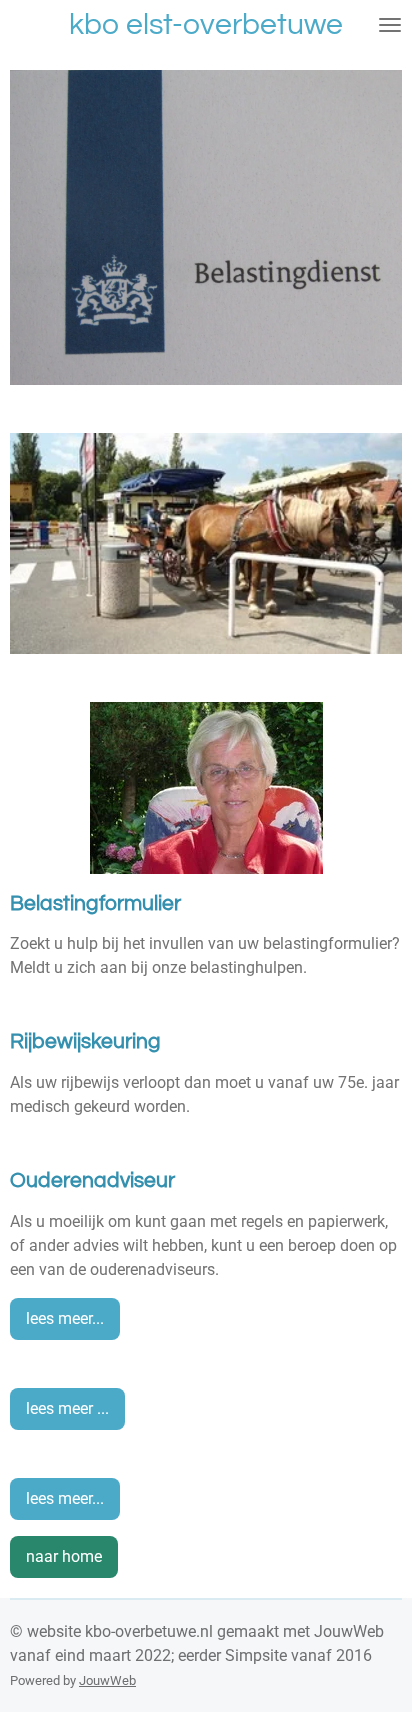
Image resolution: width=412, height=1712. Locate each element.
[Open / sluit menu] (390, 25)
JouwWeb (107, 1680)
